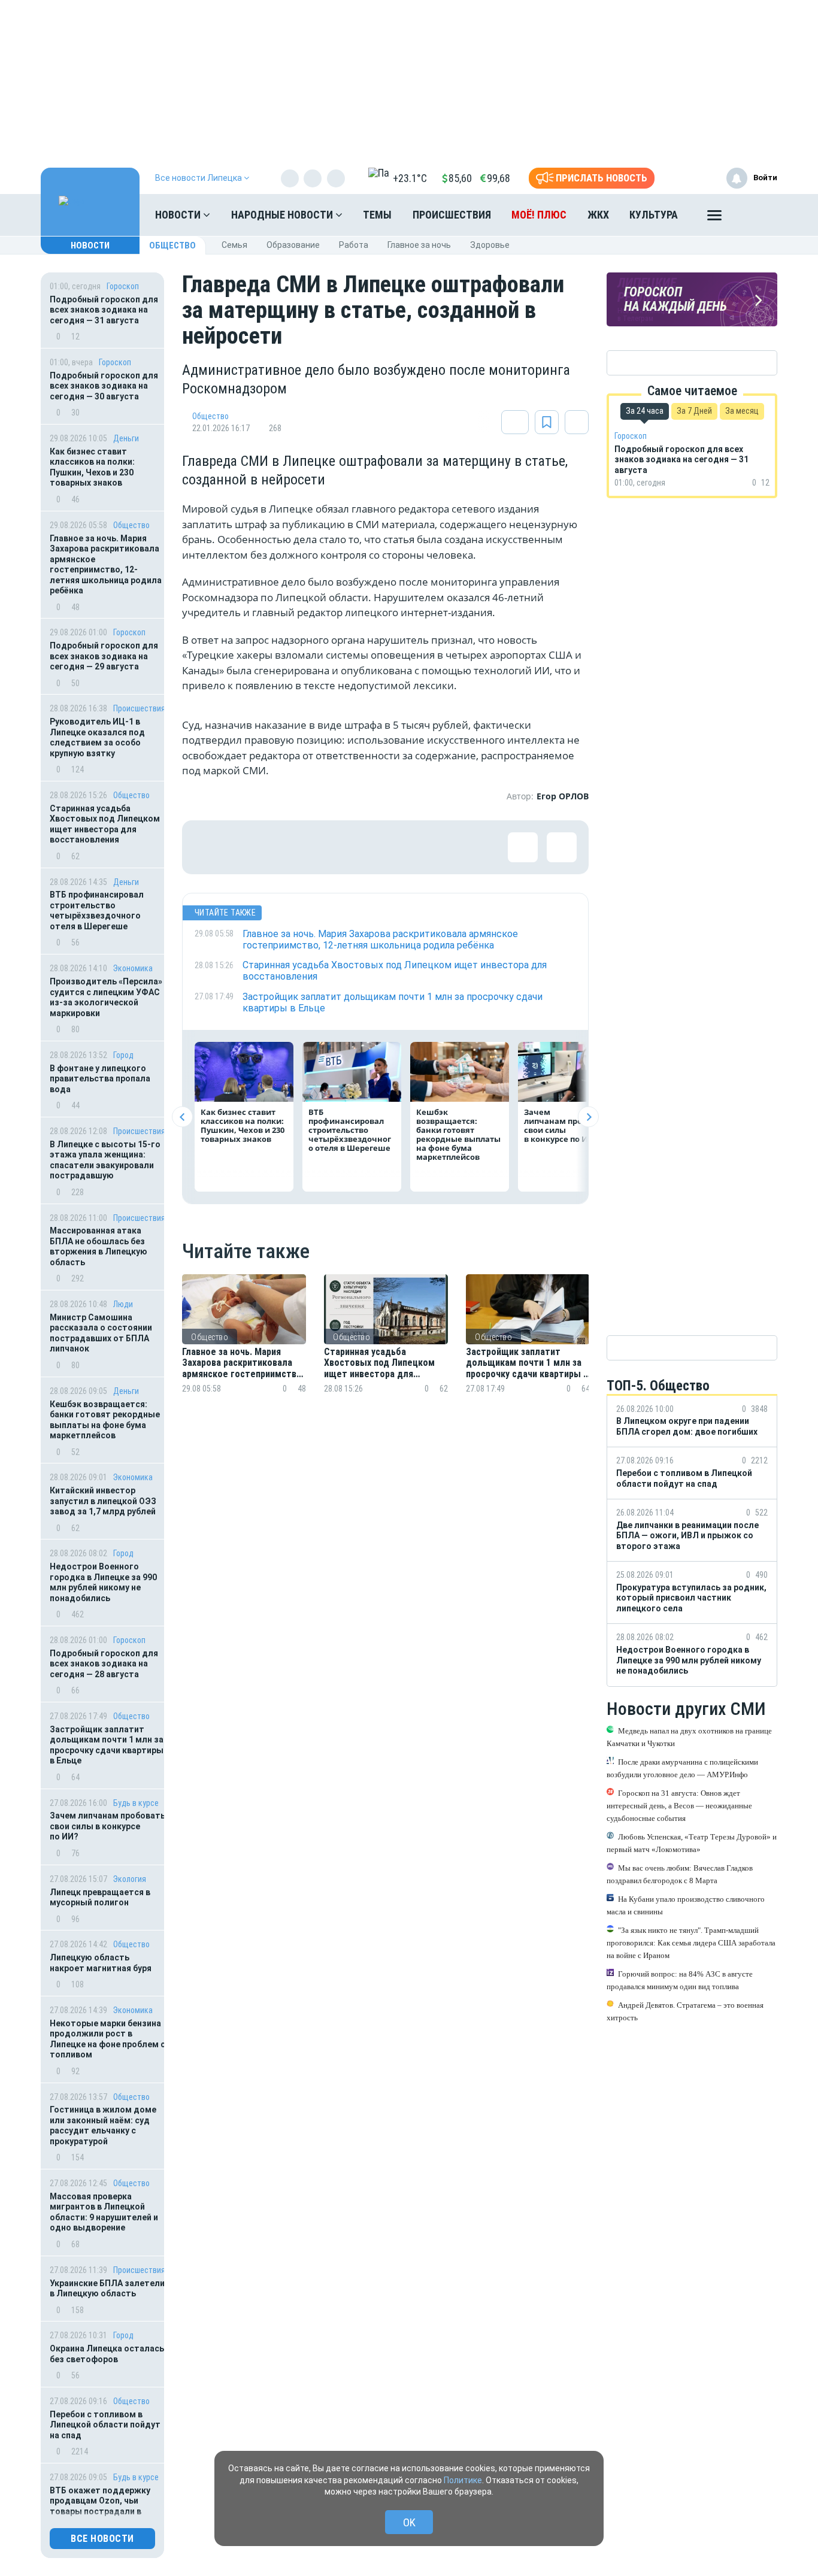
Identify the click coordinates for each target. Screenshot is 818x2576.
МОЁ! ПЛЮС (539, 215)
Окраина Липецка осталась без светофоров (107, 2354)
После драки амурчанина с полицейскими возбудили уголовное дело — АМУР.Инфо (682, 1768)
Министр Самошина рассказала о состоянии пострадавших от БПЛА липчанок (101, 1333)
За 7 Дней (694, 411)
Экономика (133, 968)
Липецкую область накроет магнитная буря (101, 1963)
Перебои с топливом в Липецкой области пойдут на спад (105, 2425)
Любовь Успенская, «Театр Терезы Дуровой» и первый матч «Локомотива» (692, 1842)
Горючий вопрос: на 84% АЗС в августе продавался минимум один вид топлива (680, 1980)
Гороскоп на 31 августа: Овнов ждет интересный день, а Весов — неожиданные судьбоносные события (679, 1805)
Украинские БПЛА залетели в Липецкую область (107, 2289)
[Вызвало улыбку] (248, 847)
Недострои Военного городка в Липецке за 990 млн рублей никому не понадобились (103, 1582)
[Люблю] (287, 847)
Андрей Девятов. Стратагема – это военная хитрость (685, 2011)
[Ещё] (714, 218)
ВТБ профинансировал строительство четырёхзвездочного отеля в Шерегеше (97, 910)
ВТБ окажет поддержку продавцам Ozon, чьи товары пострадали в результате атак (100, 2506)
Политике (463, 2480)
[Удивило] (326, 847)
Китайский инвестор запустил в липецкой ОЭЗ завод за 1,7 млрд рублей (103, 1501)
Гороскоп (123, 286)
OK (409, 2522)
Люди (123, 1304)
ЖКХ (598, 215)
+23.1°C (410, 178)
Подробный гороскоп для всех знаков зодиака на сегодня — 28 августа (104, 1664)
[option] (244, 1348)
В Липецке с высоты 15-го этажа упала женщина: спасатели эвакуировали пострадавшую (105, 1160)
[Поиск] (756, 215)
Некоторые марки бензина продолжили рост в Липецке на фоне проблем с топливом (107, 2039)
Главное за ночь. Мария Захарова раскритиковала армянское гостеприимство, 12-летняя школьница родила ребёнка (106, 565)
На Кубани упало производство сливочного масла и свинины (686, 1905)
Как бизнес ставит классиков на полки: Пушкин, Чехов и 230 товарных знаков (92, 467)
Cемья (234, 245)
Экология (130, 1879)
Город (123, 1055)
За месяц (742, 411)
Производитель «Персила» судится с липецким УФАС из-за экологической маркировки (106, 997)
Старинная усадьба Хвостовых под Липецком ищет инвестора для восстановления (105, 824)
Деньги (126, 438)
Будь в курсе (136, 1803)
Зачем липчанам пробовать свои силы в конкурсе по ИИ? (107, 1826)
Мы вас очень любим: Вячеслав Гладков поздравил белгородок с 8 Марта (680, 1874)
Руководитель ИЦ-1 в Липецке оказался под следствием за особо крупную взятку (97, 737)
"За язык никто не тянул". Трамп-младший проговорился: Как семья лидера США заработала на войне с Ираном (691, 1942)
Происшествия (452, 215)
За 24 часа (645, 411)
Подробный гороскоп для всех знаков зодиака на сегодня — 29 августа (104, 656)
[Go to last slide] (182, 1117)
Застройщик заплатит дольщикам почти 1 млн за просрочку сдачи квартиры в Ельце (107, 1745)
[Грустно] (365, 847)
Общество (172, 246)
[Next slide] (588, 1117)
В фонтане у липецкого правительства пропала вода (100, 1079)
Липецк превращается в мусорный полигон (100, 1898)
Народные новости (283, 215)
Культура (654, 215)
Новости (179, 215)
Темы (377, 215)
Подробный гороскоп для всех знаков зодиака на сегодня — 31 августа (104, 310)
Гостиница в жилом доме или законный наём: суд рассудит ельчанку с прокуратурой (103, 2125)
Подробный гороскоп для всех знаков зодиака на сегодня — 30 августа (104, 386)
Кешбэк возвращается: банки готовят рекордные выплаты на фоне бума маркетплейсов (105, 1420)
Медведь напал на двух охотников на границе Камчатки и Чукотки (689, 1736)
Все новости (102, 2539)
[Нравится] (209, 847)
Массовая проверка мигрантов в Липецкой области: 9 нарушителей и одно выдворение (104, 2212)
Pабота (354, 245)
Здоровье (490, 245)
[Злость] (404, 847)
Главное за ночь (419, 245)
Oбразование (293, 245)
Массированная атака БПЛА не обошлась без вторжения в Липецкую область (99, 1246)
